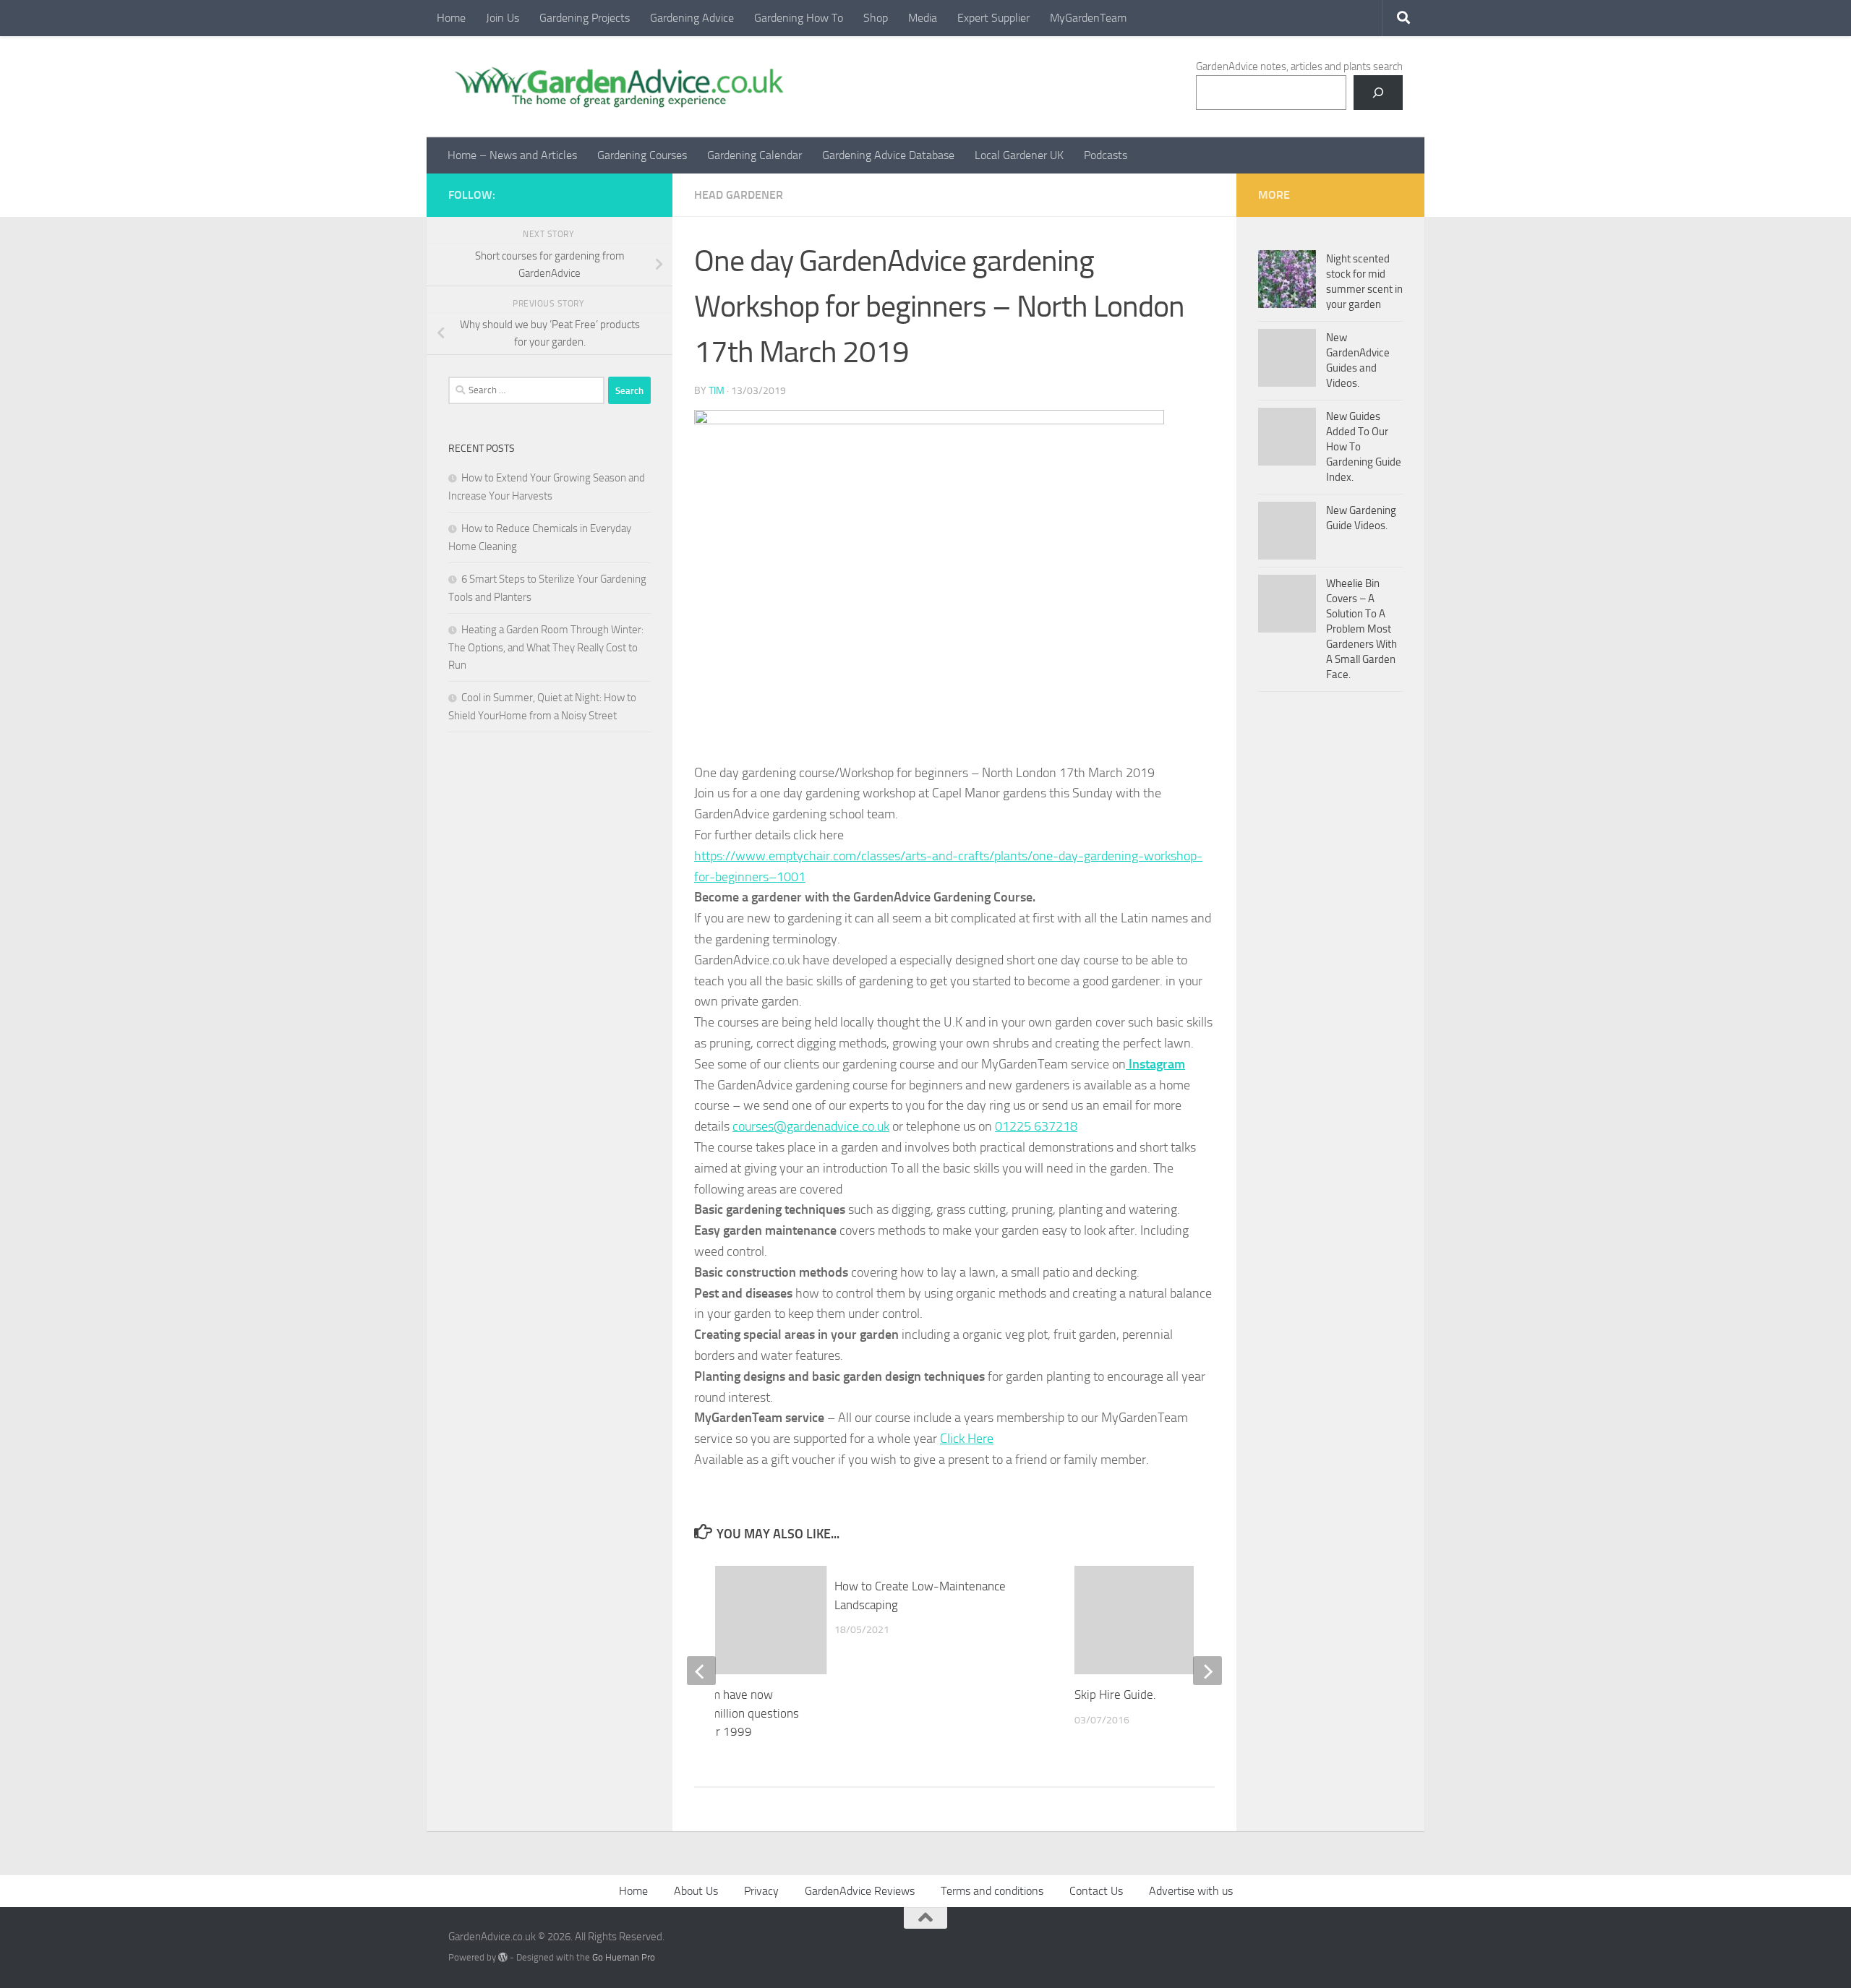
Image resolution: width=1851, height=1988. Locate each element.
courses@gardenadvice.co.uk (811, 1126)
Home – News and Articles (512, 155)
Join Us (503, 18)
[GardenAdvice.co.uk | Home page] (617, 87)
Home (451, 18)
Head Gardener (739, 195)
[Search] (1378, 93)
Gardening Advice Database (888, 155)
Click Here (967, 1439)
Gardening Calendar (754, 155)
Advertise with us (1191, 1891)
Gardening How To (799, 18)
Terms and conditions (992, 1891)
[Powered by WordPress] (503, 1957)
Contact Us (1096, 1891)
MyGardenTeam (1088, 18)
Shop (876, 18)
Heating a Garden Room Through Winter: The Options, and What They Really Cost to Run (546, 647)
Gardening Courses (642, 155)
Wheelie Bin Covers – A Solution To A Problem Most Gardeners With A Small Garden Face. (1361, 629)
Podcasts (1106, 155)
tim (717, 391)
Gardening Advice (692, 18)
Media (923, 18)
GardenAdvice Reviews (860, 1891)
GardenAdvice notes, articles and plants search (1299, 67)
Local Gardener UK (1019, 155)
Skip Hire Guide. (1115, 1694)
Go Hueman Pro (624, 1957)
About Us (696, 1891)
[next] (1207, 1671)
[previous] (701, 1671)
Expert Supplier (993, 18)
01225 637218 (1036, 1126)
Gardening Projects (585, 18)
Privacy (761, 1891)
